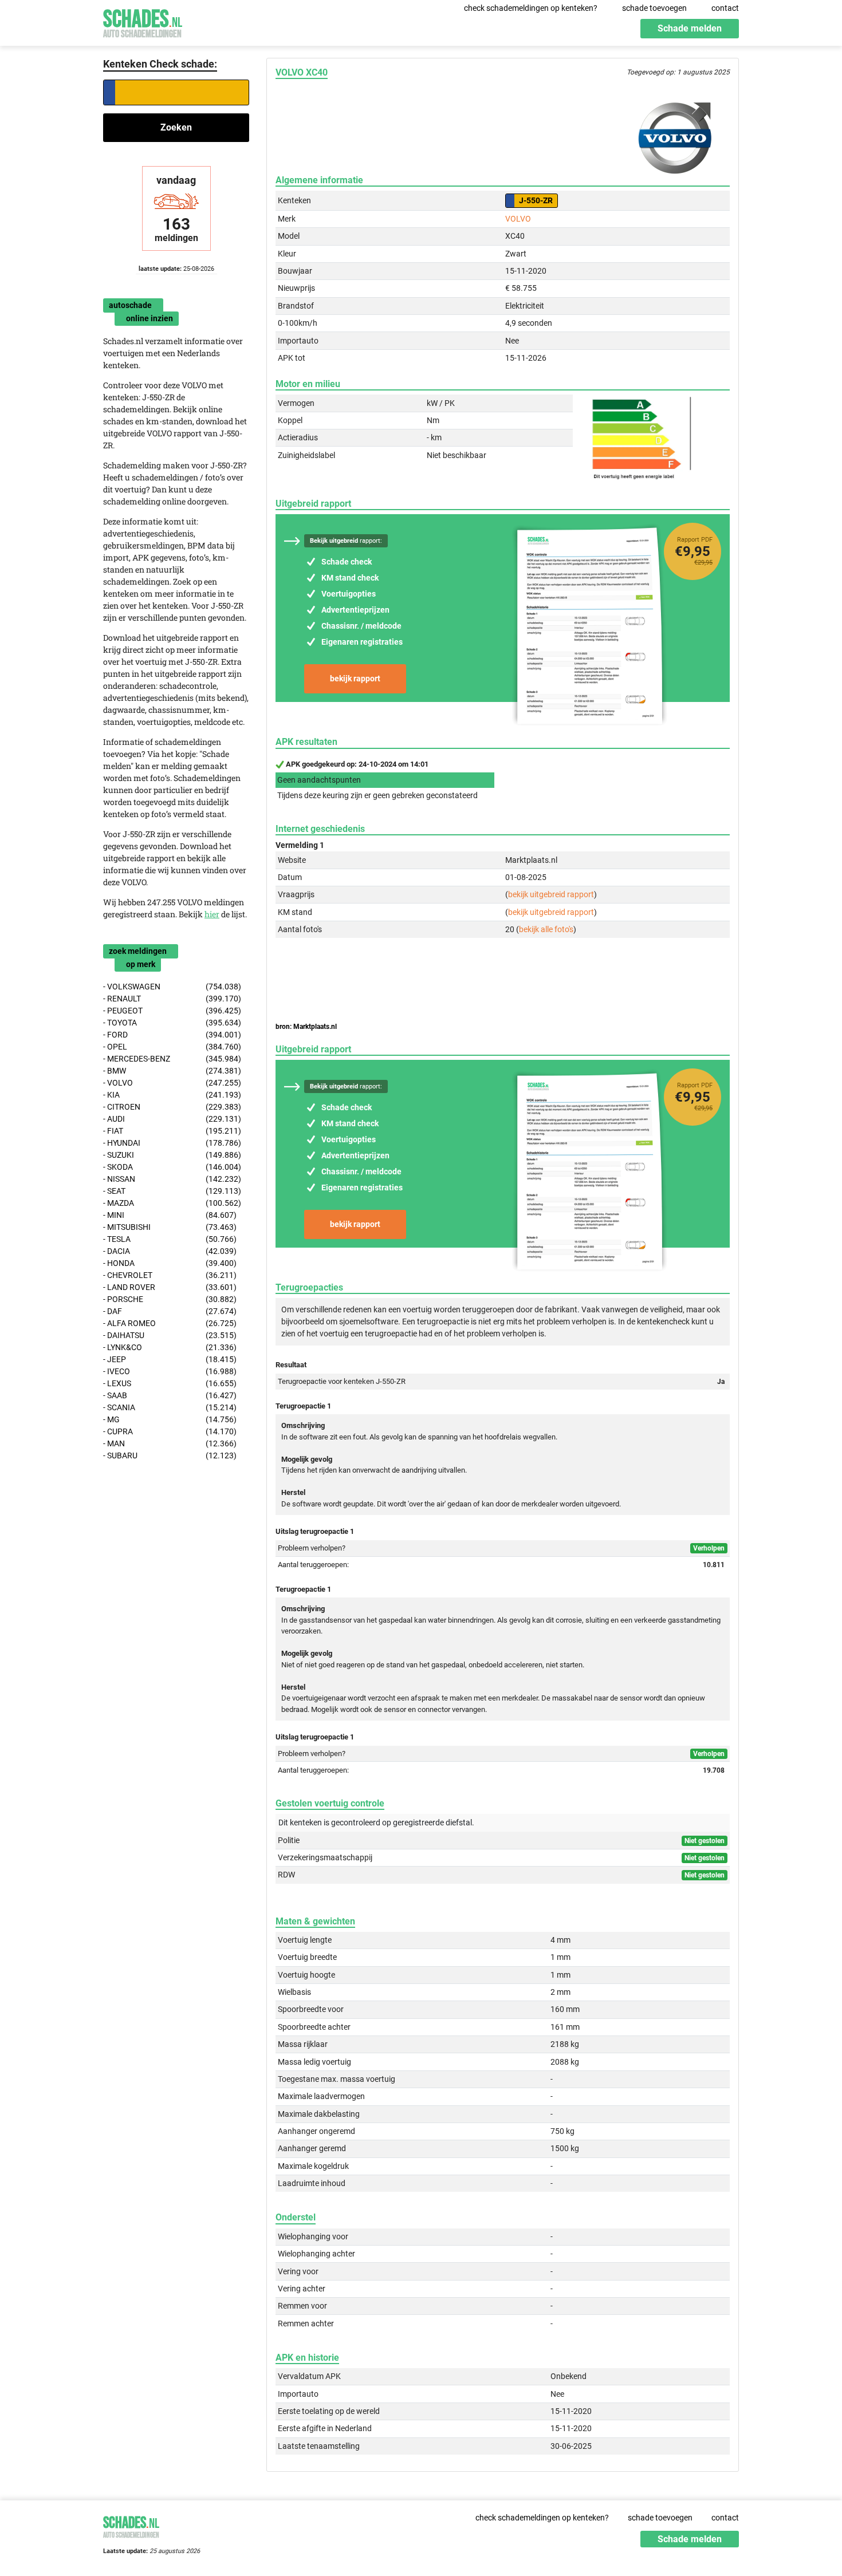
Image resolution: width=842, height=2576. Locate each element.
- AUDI (172, 1119)
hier (212, 914)
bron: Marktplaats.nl (306, 1027)
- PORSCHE (170, 1299)
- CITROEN (172, 1107)
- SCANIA (170, 1407)
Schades (143, 21)
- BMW (172, 1071)
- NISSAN (172, 1179)
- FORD (172, 1035)
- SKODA (172, 1167)
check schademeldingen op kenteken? (531, 8)
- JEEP (170, 1359)
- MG (170, 1419)
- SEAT (172, 1191)
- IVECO (170, 1371)
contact (725, 8)
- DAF (170, 1311)
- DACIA (170, 1251)
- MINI (170, 1215)
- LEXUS (170, 1383)
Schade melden (690, 28)
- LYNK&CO (170, 1347)
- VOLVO (172, 1083)
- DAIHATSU (170, 1335)
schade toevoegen (654, 8)
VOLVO (518, 219)
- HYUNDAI (172, 1143)
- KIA (172, 1095)
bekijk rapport (355, 678)
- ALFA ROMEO (170, 1323)
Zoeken (176, 127)
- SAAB (170, 1395)
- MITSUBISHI (170, 1227)
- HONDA (170, 1263)
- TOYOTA (172, 1023)
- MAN (170, 1443)
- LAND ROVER (170, 1287)
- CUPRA (170, 1431)
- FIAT (172, 1131)
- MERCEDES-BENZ (172, 1059)
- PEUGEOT (172, 1011)
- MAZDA (172, 1203)
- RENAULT (172, 999)
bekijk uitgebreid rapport (551, 894)
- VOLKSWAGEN (172, 987)
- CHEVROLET (170, 1275)
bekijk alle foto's (546, 929)
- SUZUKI (172, 1155)
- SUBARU (170, 1455)
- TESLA (170, 1239)
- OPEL (172, 1047)
